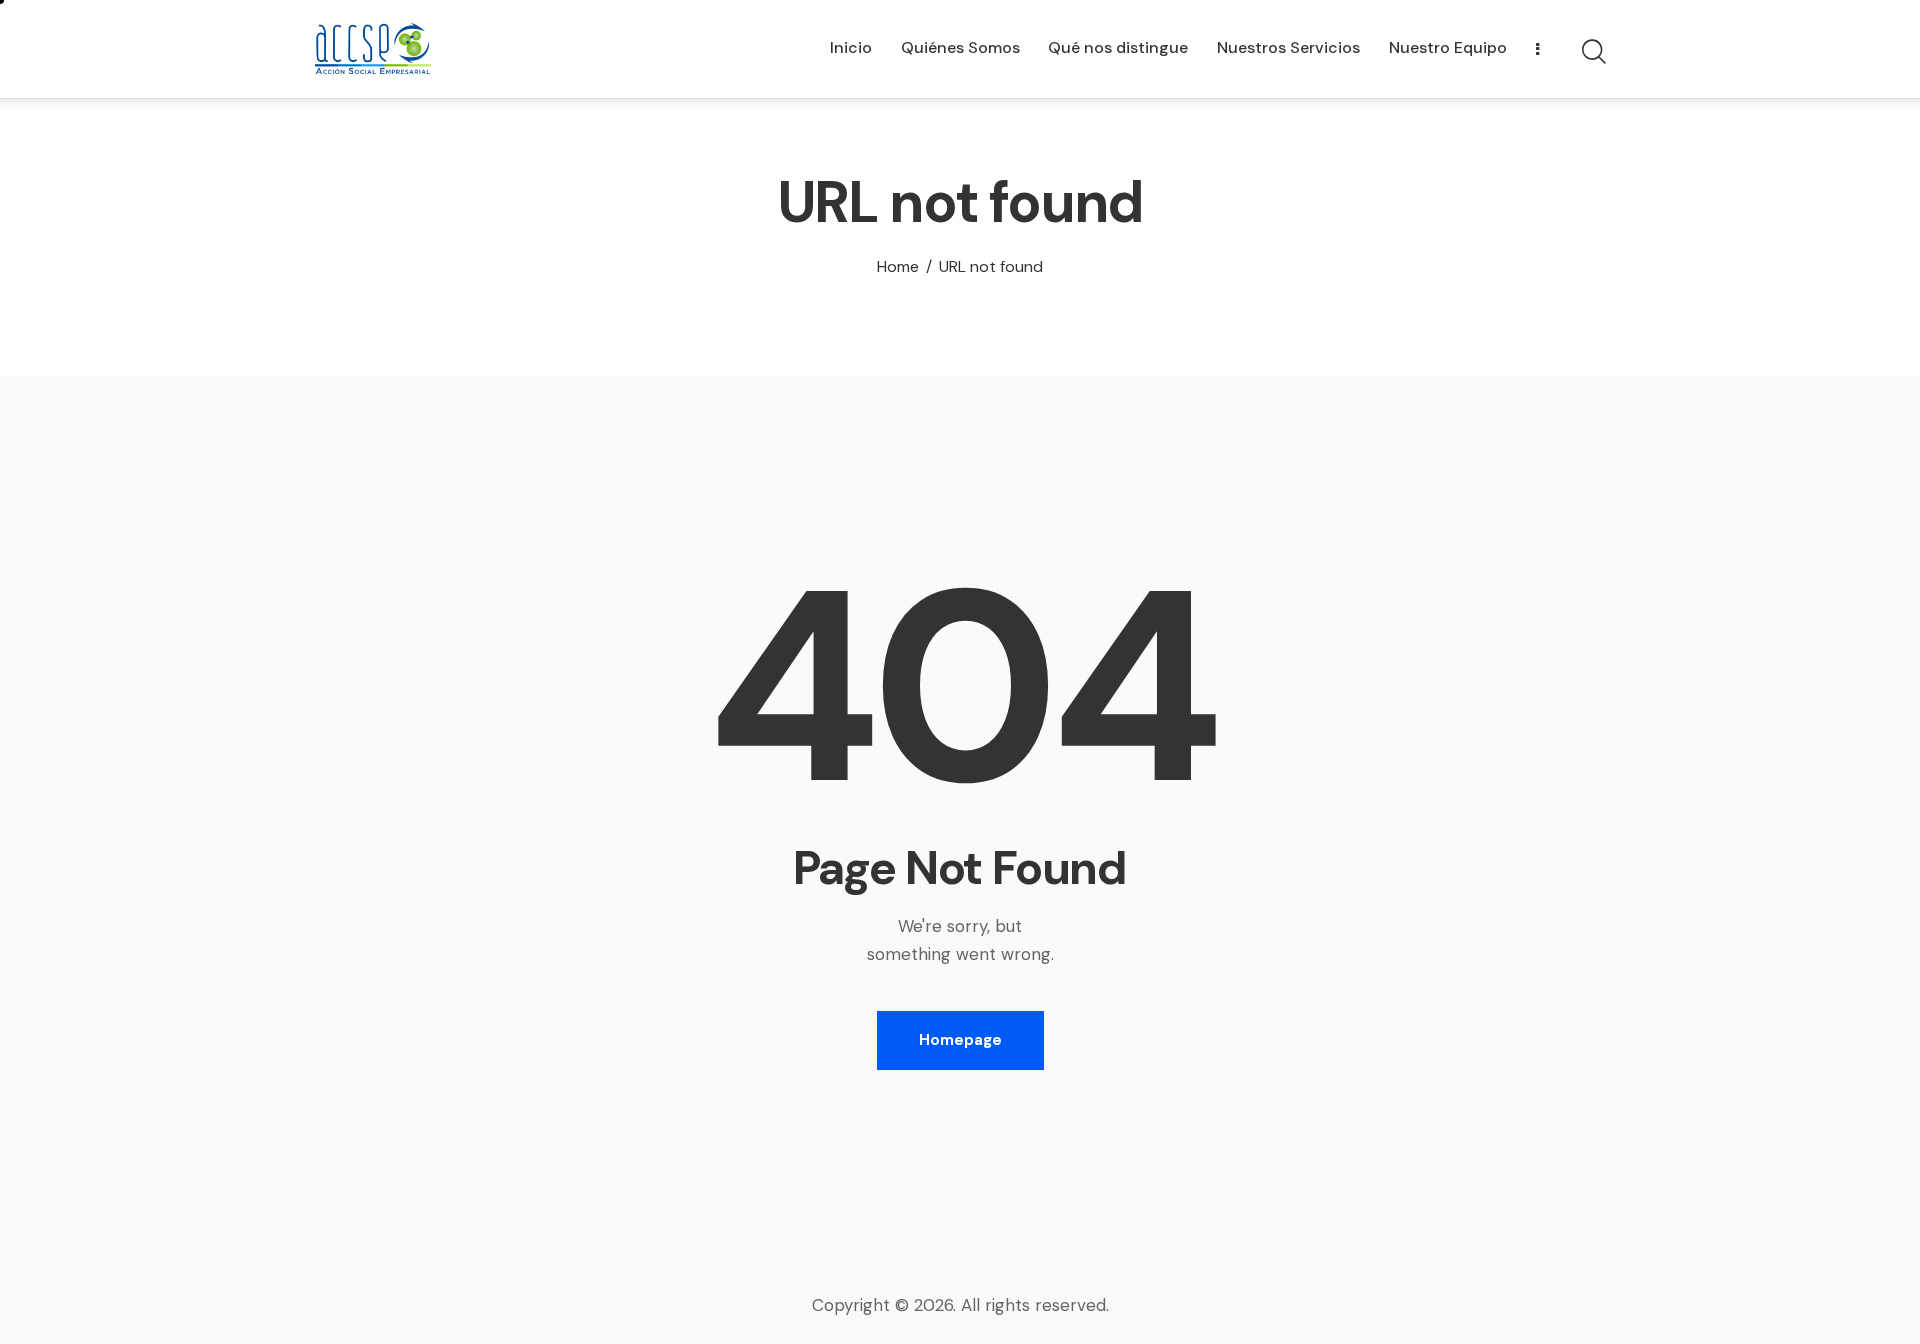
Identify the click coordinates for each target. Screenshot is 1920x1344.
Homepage (960, 1040)
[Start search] (1592, 52)
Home (898, 267)
